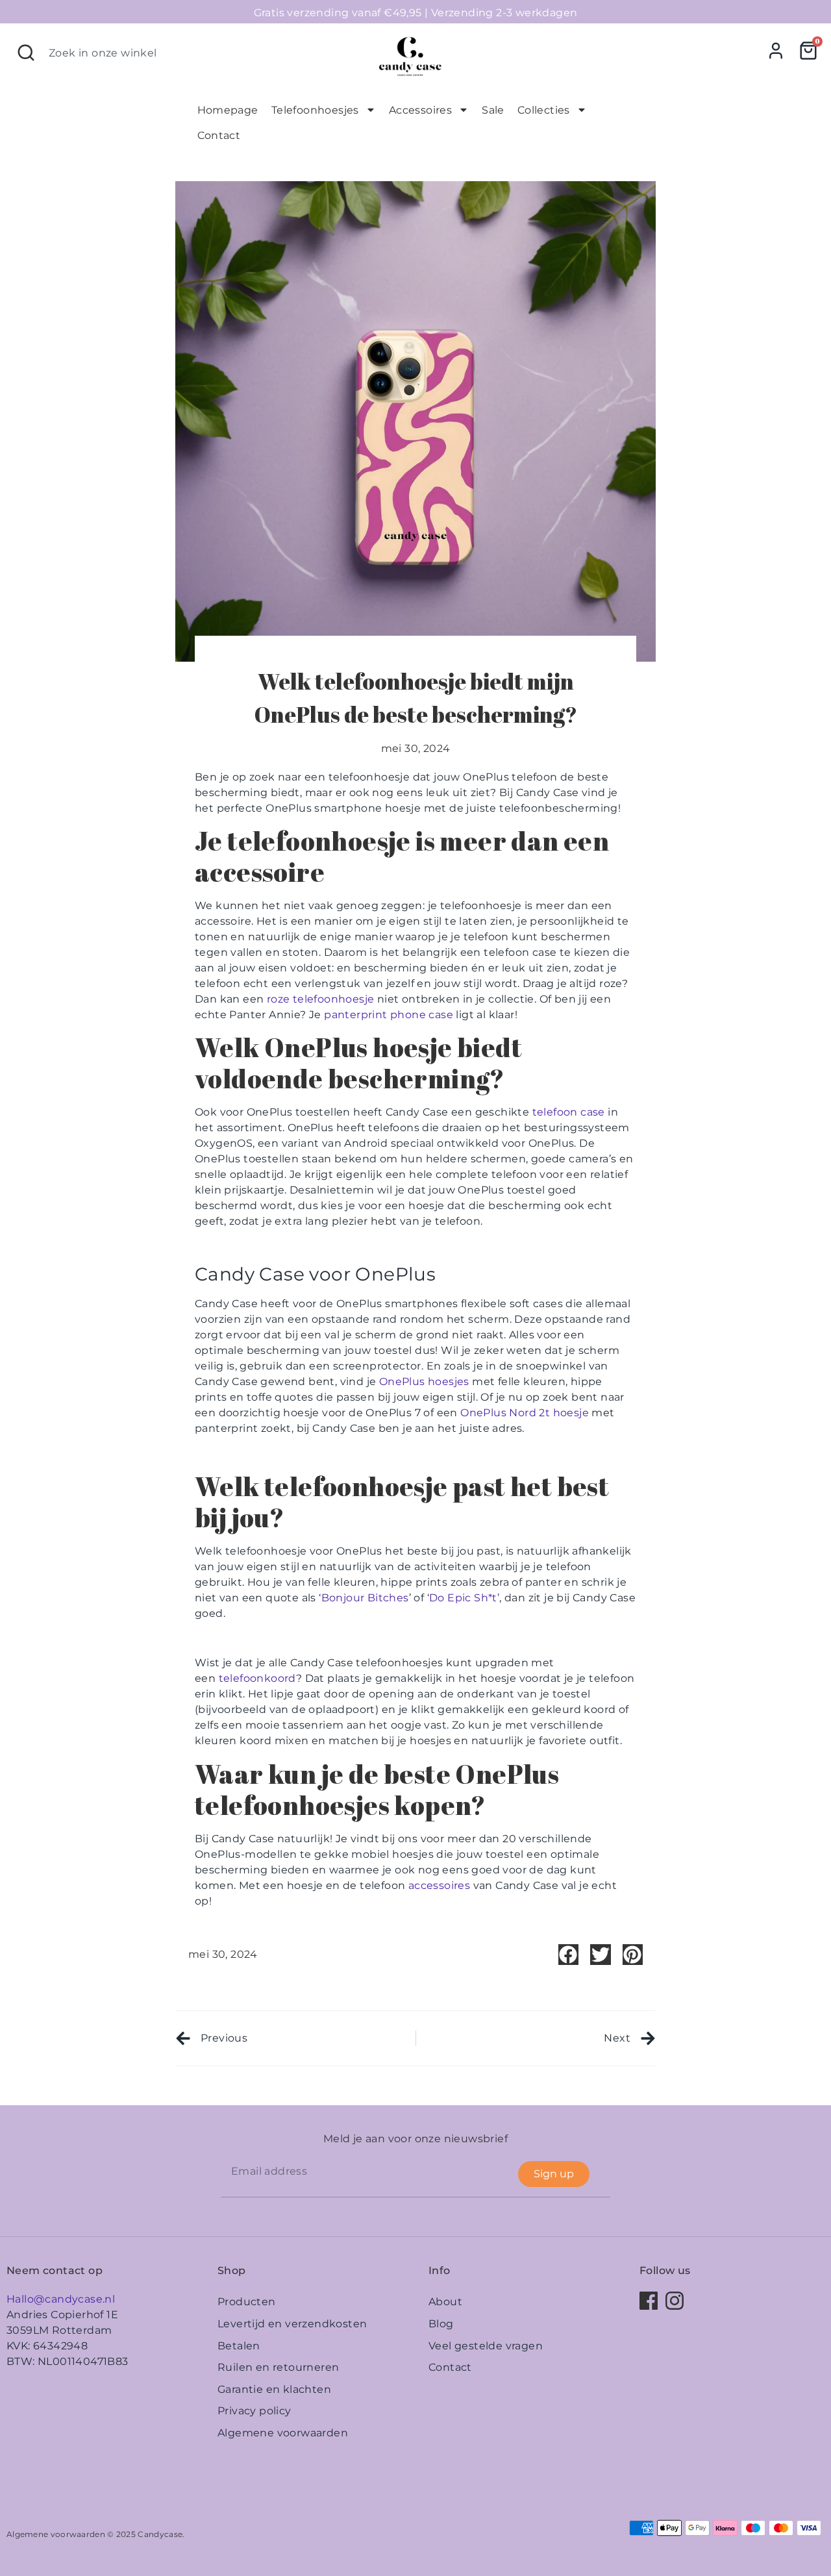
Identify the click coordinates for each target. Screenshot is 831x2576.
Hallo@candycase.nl (61, 2299)
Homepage (228, 110)
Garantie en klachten (274, 2389)
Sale (493, 110)
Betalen (239, 2346)
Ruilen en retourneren (278, 2367)
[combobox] (186, 53)
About (445, 2302)
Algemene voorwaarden (283, 2433)
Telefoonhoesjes (315, 110)
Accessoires (420, 110)
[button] (569, 1955)
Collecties (544, 110)
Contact (219, 135)
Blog (441, 2324)
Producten (247, 2302)
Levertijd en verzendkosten (292, 2324)
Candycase (160, 2534)
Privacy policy (254, 2411)
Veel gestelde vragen (486, 2346)
